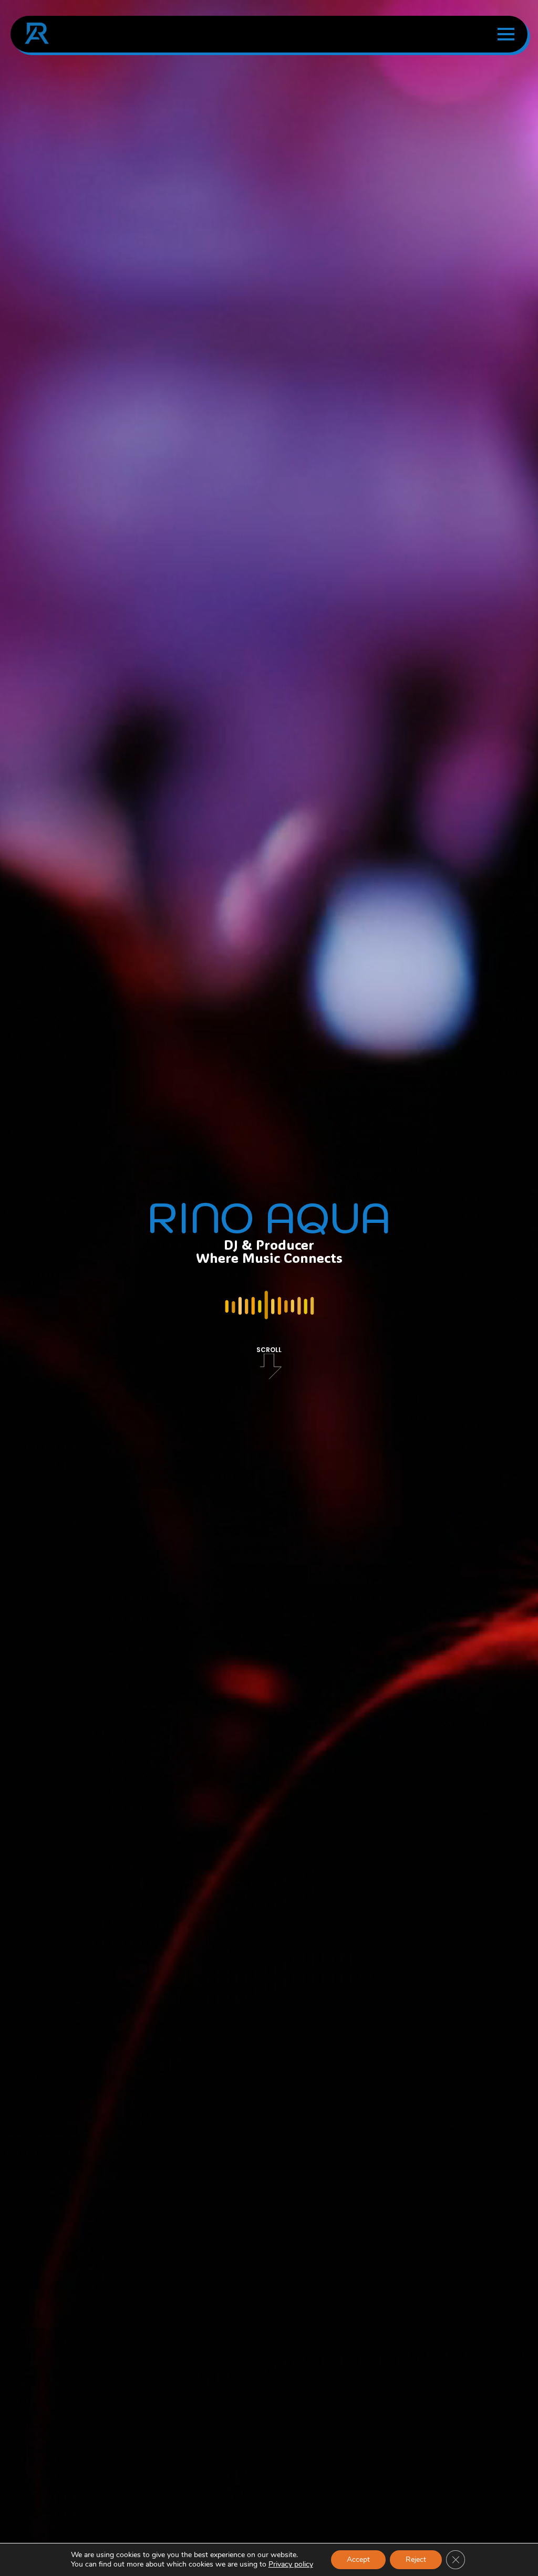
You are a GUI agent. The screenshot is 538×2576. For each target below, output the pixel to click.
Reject (416, 2559)
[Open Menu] (506, 34)
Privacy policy (291, 2564)
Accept (358, 2559)
